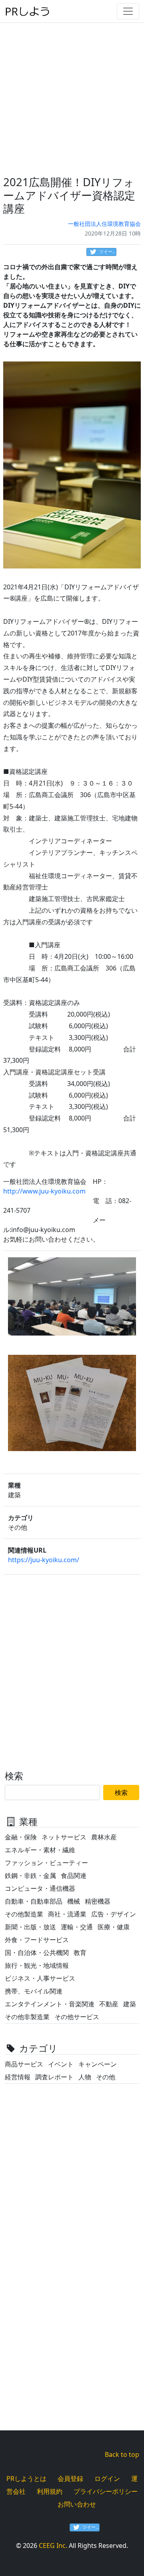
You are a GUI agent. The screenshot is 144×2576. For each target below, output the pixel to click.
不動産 (109, 2004)
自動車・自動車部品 (34, 1901)
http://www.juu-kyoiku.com (44, 1191)
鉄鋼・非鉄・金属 (30, 1876)
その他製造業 (24, 1914)
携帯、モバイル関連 (34, 1991)
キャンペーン (98, 2064)
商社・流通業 (67, 1914)
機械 (74, 1901)
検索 (121, 1792)
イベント (61, 2064)
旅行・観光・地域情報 (37, 1965)
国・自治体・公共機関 (37, 1953)
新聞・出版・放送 (30, 1927)
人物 (85, 2077)
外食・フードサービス (37, 1940)
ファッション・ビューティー (46, 1863)
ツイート (108, 251)
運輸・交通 (77, 1927)
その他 (106, 2077)
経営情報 (18, 2077)
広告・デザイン (114, 1914)
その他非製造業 (27, 2017)
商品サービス (24, 2064)
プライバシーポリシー (106, 2491)
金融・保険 (21, 1837)
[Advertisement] (72, 94)
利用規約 (50, 2491)
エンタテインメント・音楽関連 (50, 2004)
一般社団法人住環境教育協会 (104, 224)
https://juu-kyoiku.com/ (44, 1560)
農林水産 (104, 1837)
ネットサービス (64, 1837)
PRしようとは (26, 2479)
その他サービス (77, 2017)
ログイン (107, 2479)
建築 (130, 2004)
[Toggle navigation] (128, 11)
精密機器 (98, 1901)
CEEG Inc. (53, 2546)
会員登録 (70, 2479)
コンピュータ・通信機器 (40, 1888)
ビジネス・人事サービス (40, 1978)
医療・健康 (114, 1927)
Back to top (122, 2454)
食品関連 (74, 1876)
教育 (80, 1953)
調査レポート (54, 2077)
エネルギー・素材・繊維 (40, 1850)
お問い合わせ (77, 2504)
